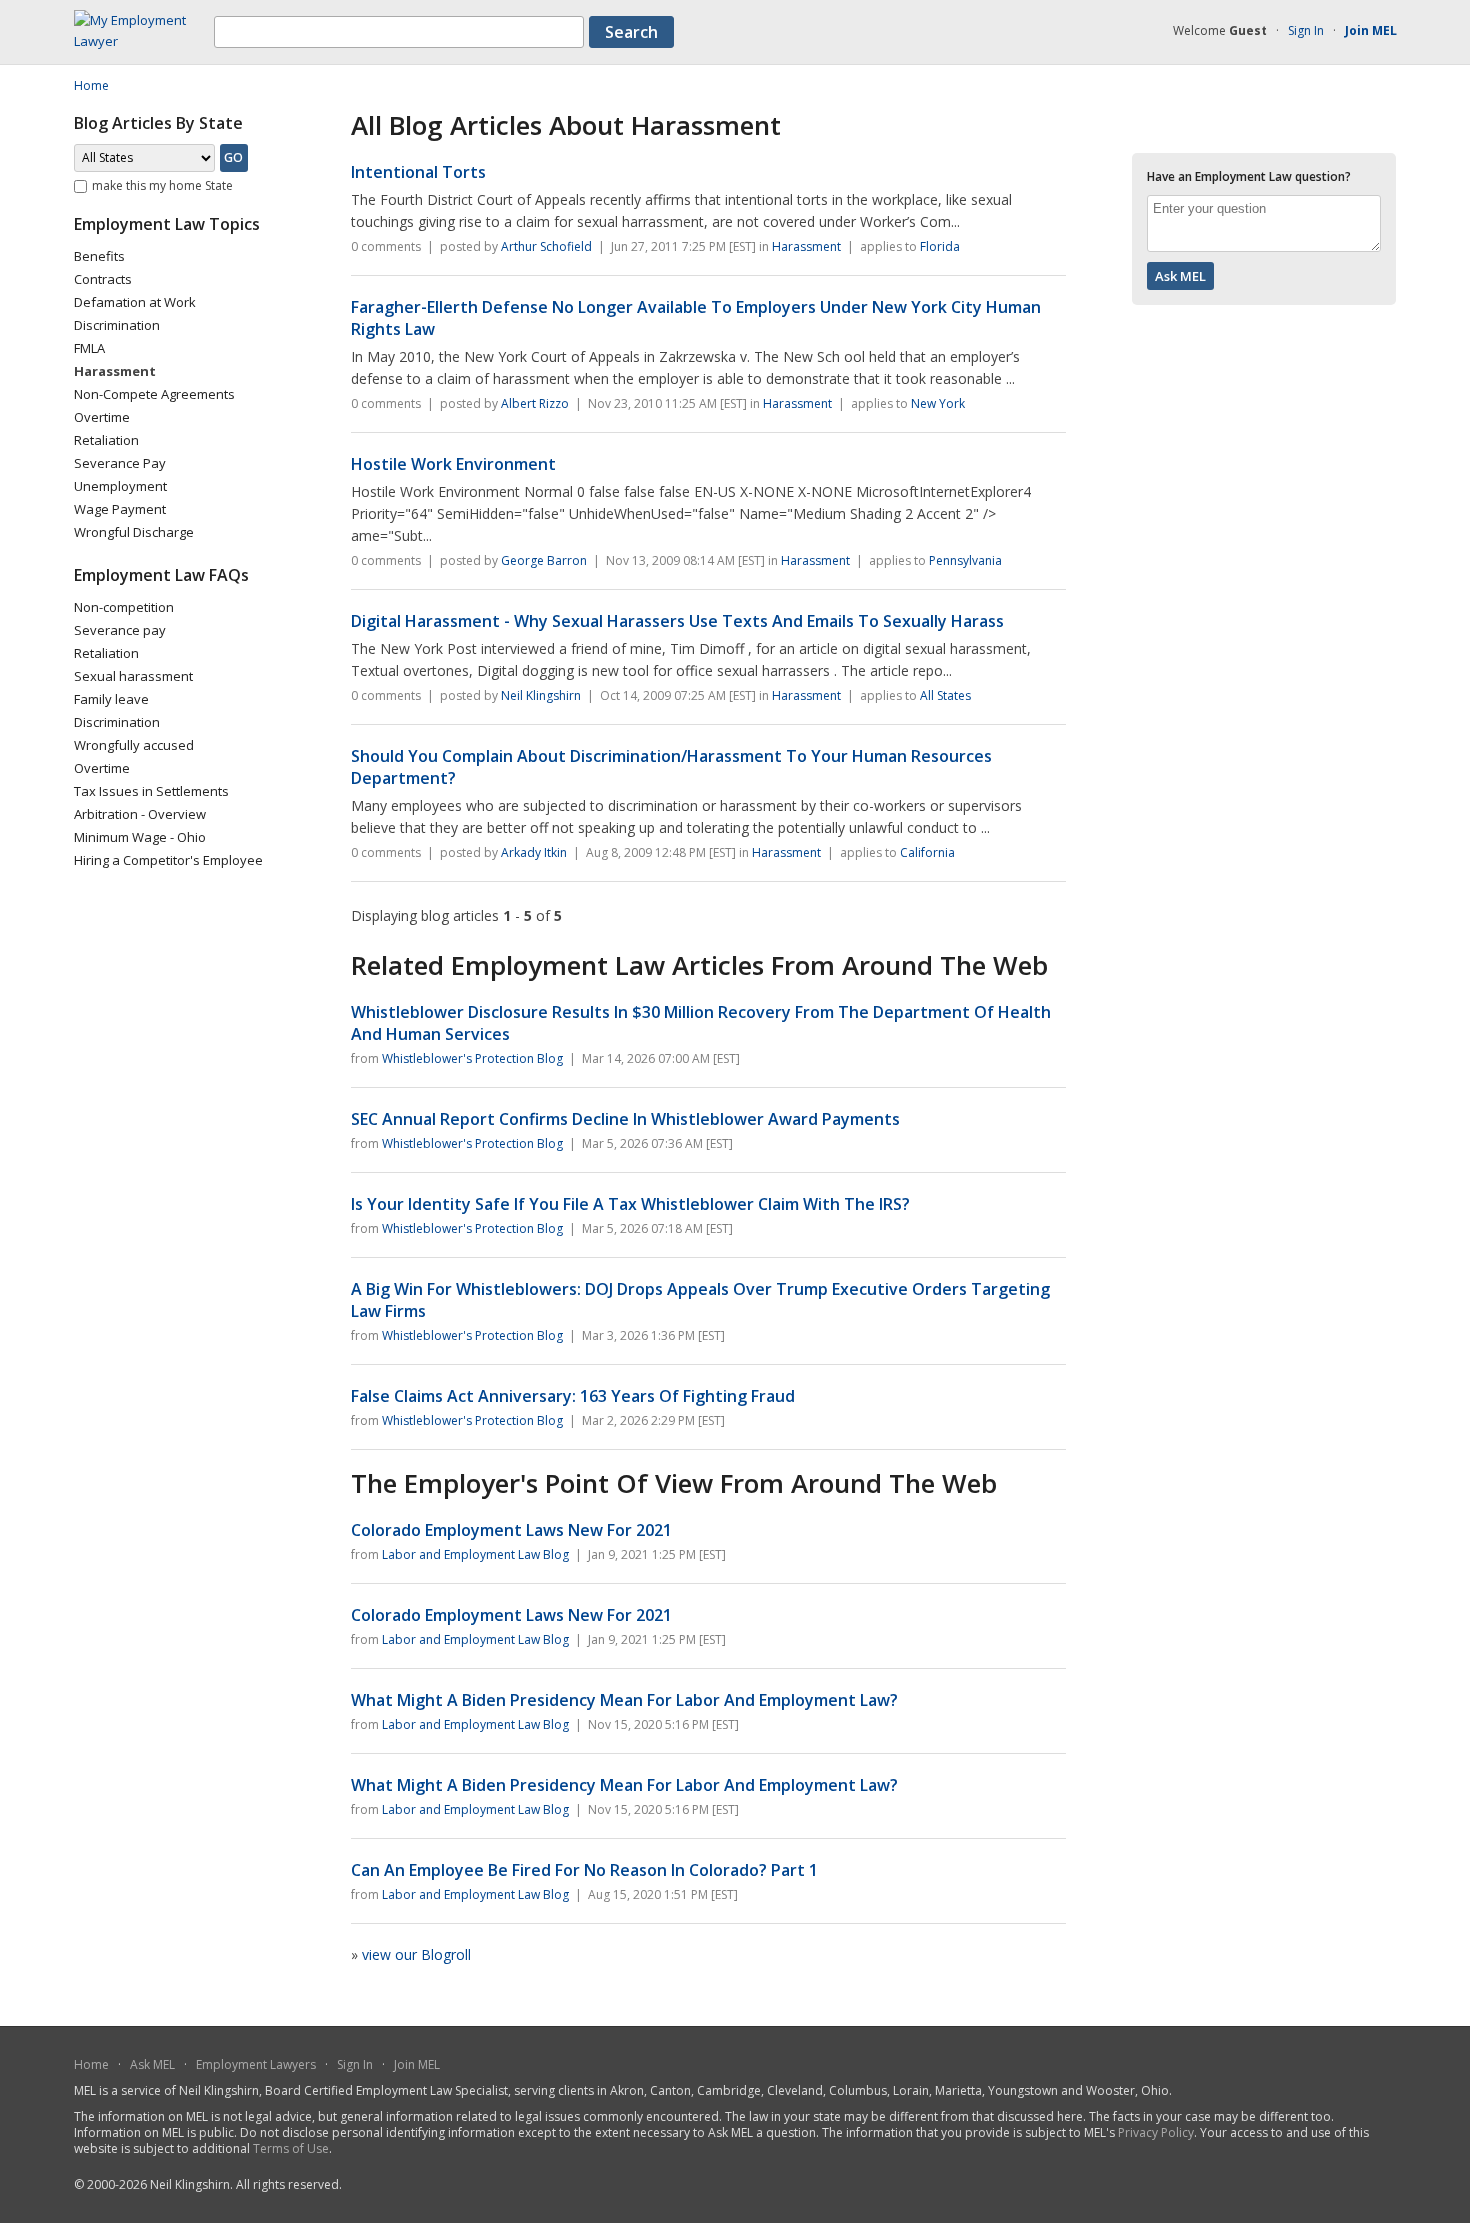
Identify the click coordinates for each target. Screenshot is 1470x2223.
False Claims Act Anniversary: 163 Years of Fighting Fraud (573, 1396)
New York (938, 403)
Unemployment (120, 486)
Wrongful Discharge (134, 532)
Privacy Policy (1156, 2132)
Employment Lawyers (256, 2064)
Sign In (1306, 30)
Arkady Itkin (534, 852)
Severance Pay (120, 463)
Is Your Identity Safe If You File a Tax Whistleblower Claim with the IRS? (630, 1204)
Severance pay (120, 630)
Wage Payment (120, 509)
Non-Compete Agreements (154, 394)
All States (945, 695)
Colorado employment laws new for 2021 (511, 1530)
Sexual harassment (133, 676)
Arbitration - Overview (140, 814)
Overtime (102, 417)
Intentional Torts (418, 172)
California (927, 852)
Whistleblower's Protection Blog (472, 1058)
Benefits (99, 256)
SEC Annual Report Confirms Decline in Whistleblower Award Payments (625, 1119)
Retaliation (106, 440)
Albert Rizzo (535, 403)
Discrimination (117, 325)
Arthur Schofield (546, 246)
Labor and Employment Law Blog (475, 1554)
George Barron (544, 560)
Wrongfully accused (134, 745)
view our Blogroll (416, 1954)
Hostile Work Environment (453, 464)
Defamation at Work (135, 302)
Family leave (111, 699)
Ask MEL (152, 2064)
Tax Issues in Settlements (151, 791)
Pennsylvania (965, 560)
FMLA (89, 348)
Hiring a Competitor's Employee (168, 860)
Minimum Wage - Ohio (140, 837)
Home (91, 2064)
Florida (940, 246)
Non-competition (124, 607)
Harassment (806, 246)
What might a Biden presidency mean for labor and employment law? (624, 1700)
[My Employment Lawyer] (144, 41)
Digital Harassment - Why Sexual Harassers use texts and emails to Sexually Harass (677, 621)
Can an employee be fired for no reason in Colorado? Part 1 (584, 1870)
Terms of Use (291, 2148)
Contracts (103, 279)
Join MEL (417, 2064)
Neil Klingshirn (541, 695)
